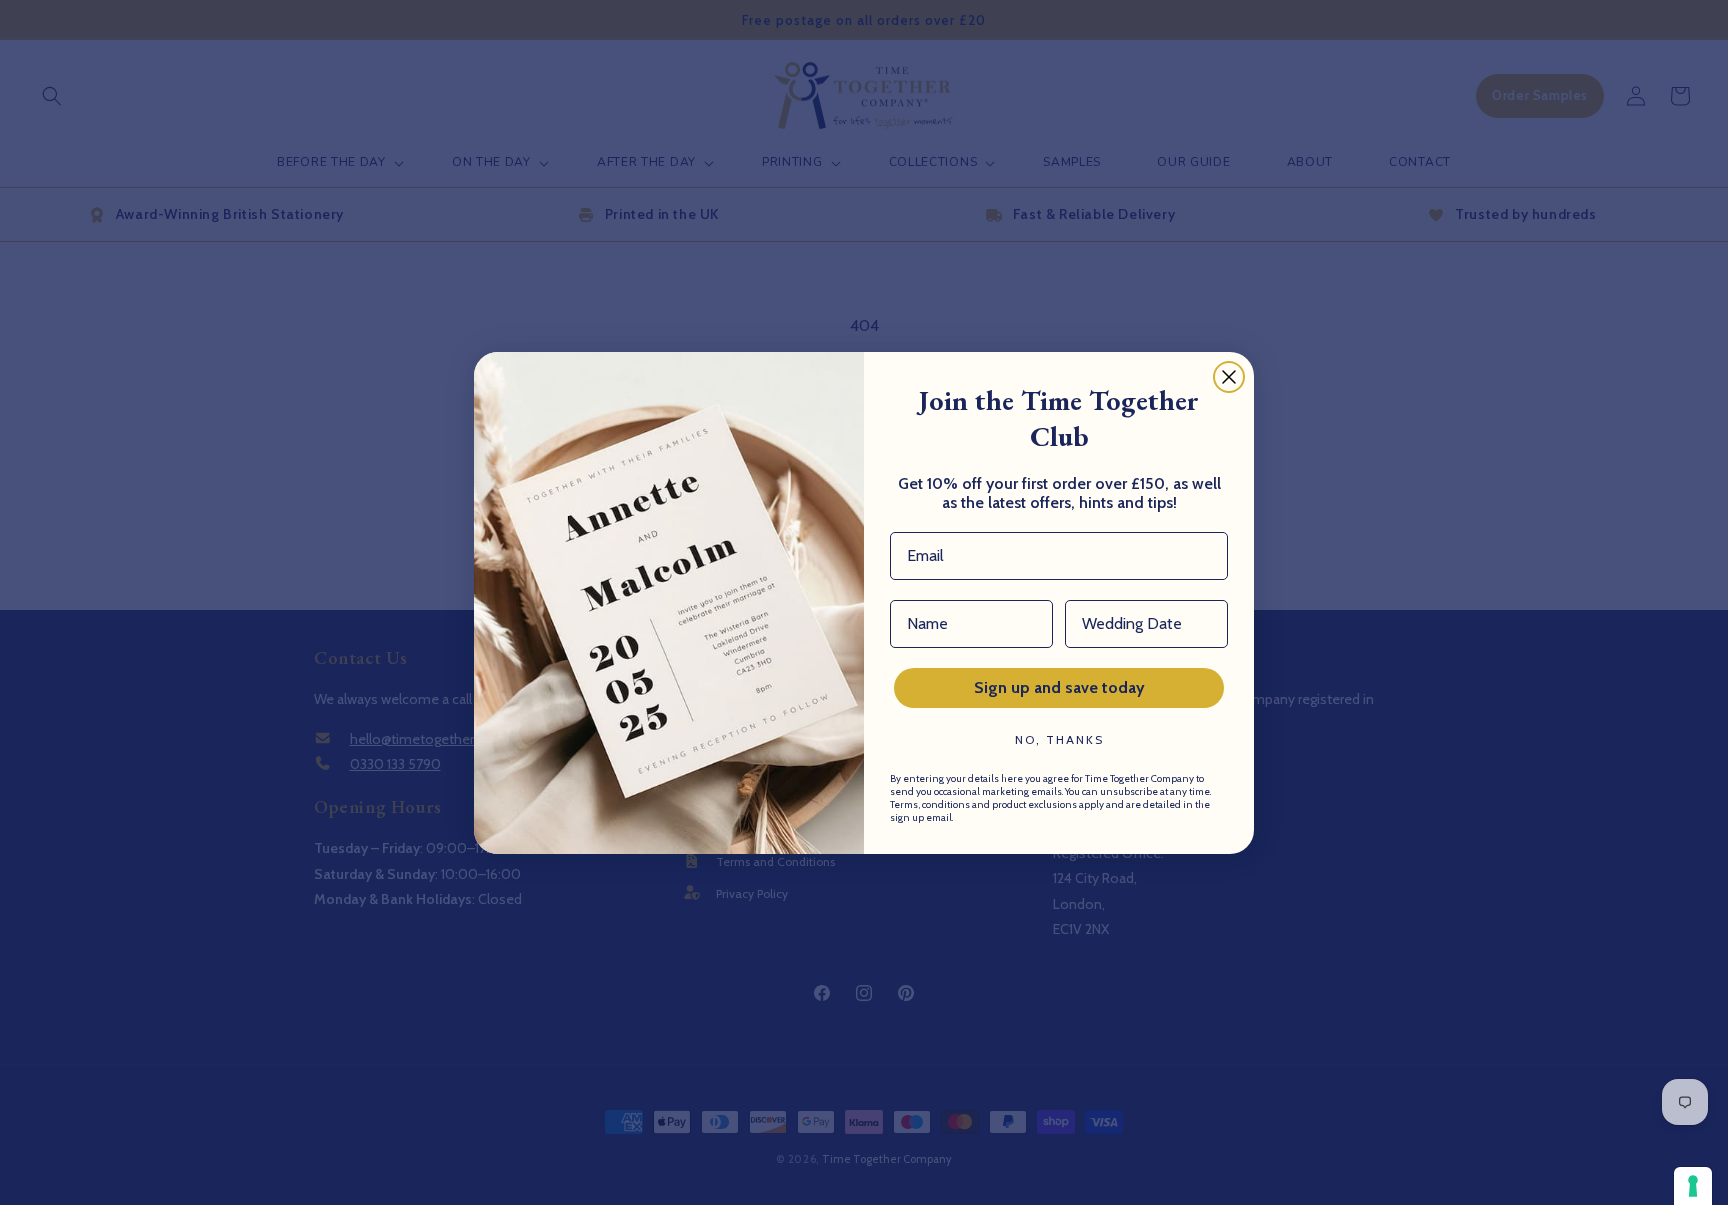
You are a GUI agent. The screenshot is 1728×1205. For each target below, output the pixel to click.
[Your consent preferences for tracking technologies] (1693, 1186)
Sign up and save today (1059, 687)
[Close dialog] (1229, 377)
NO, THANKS (1059, 739)
